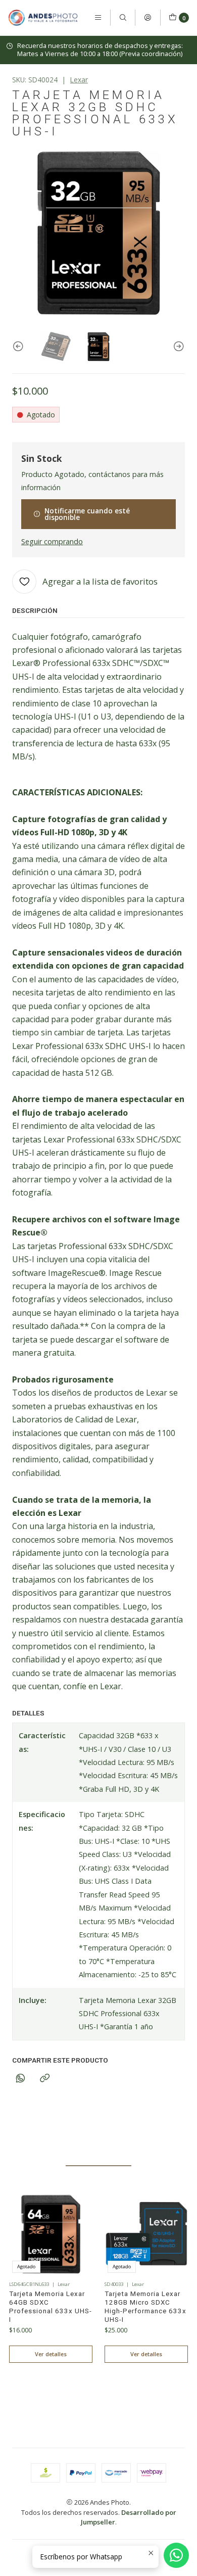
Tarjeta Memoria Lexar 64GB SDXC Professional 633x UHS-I (51, 2306)
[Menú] (98, 18)
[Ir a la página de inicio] (43, 18)
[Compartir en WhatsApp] (20, 2079)
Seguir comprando (52, 542)
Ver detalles (51, 2354)
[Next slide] (177, 347)
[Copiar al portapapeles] (45, 2079)
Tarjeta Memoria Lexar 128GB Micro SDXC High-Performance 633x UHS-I (145, 2306)
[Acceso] (147, 18)
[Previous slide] (20, 347)
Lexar (79, 80)
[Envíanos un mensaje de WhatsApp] (176, 2555)
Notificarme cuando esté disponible (87, 514)
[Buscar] (123, 18)
